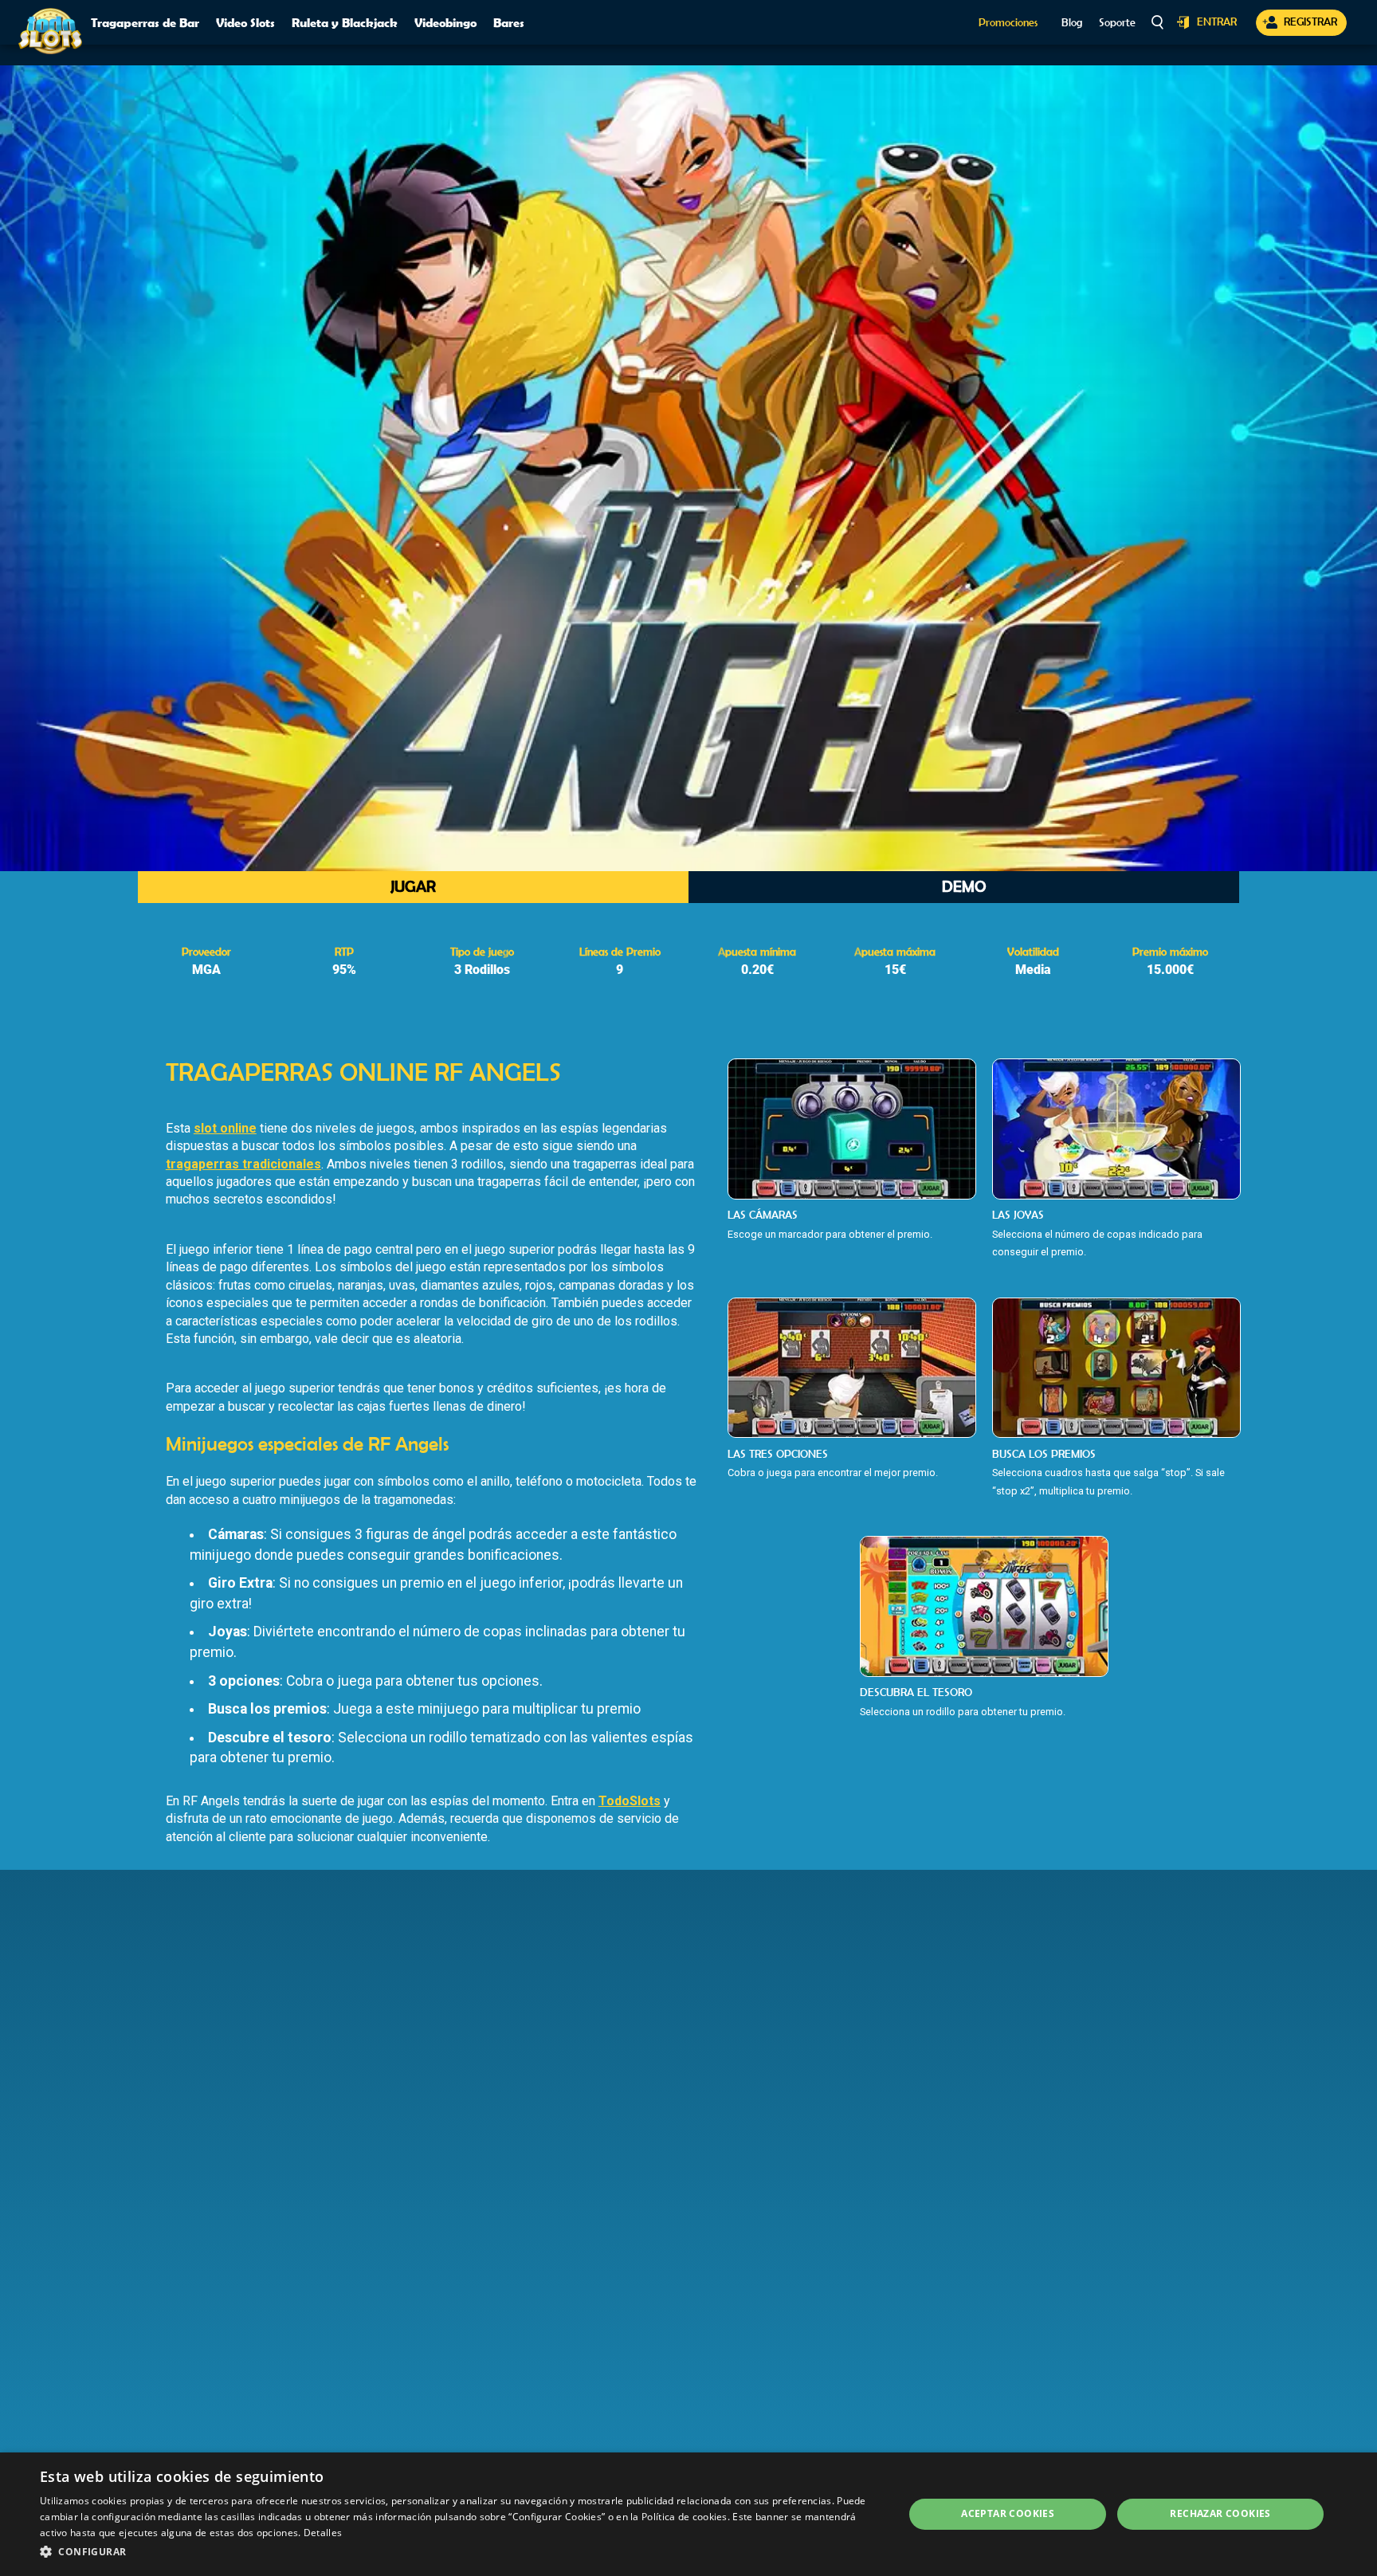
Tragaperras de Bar (145, 22)
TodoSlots (630, 1801)
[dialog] (688, 2514)
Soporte (1117, 23)
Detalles (323, 2533)
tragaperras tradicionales (243, 1164)
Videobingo (445, 22)
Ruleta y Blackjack (345, 22)
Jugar (413, 886)
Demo (964, 886)
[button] (459, 2552)
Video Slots (245, 22)
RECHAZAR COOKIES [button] (1220, 2513)
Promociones (1008, 23)
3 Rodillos (482, 970)
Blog (1072, 23)
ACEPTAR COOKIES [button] (1008, 2513)
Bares (509, 22)
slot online (225, 1128)
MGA (206, 970)
